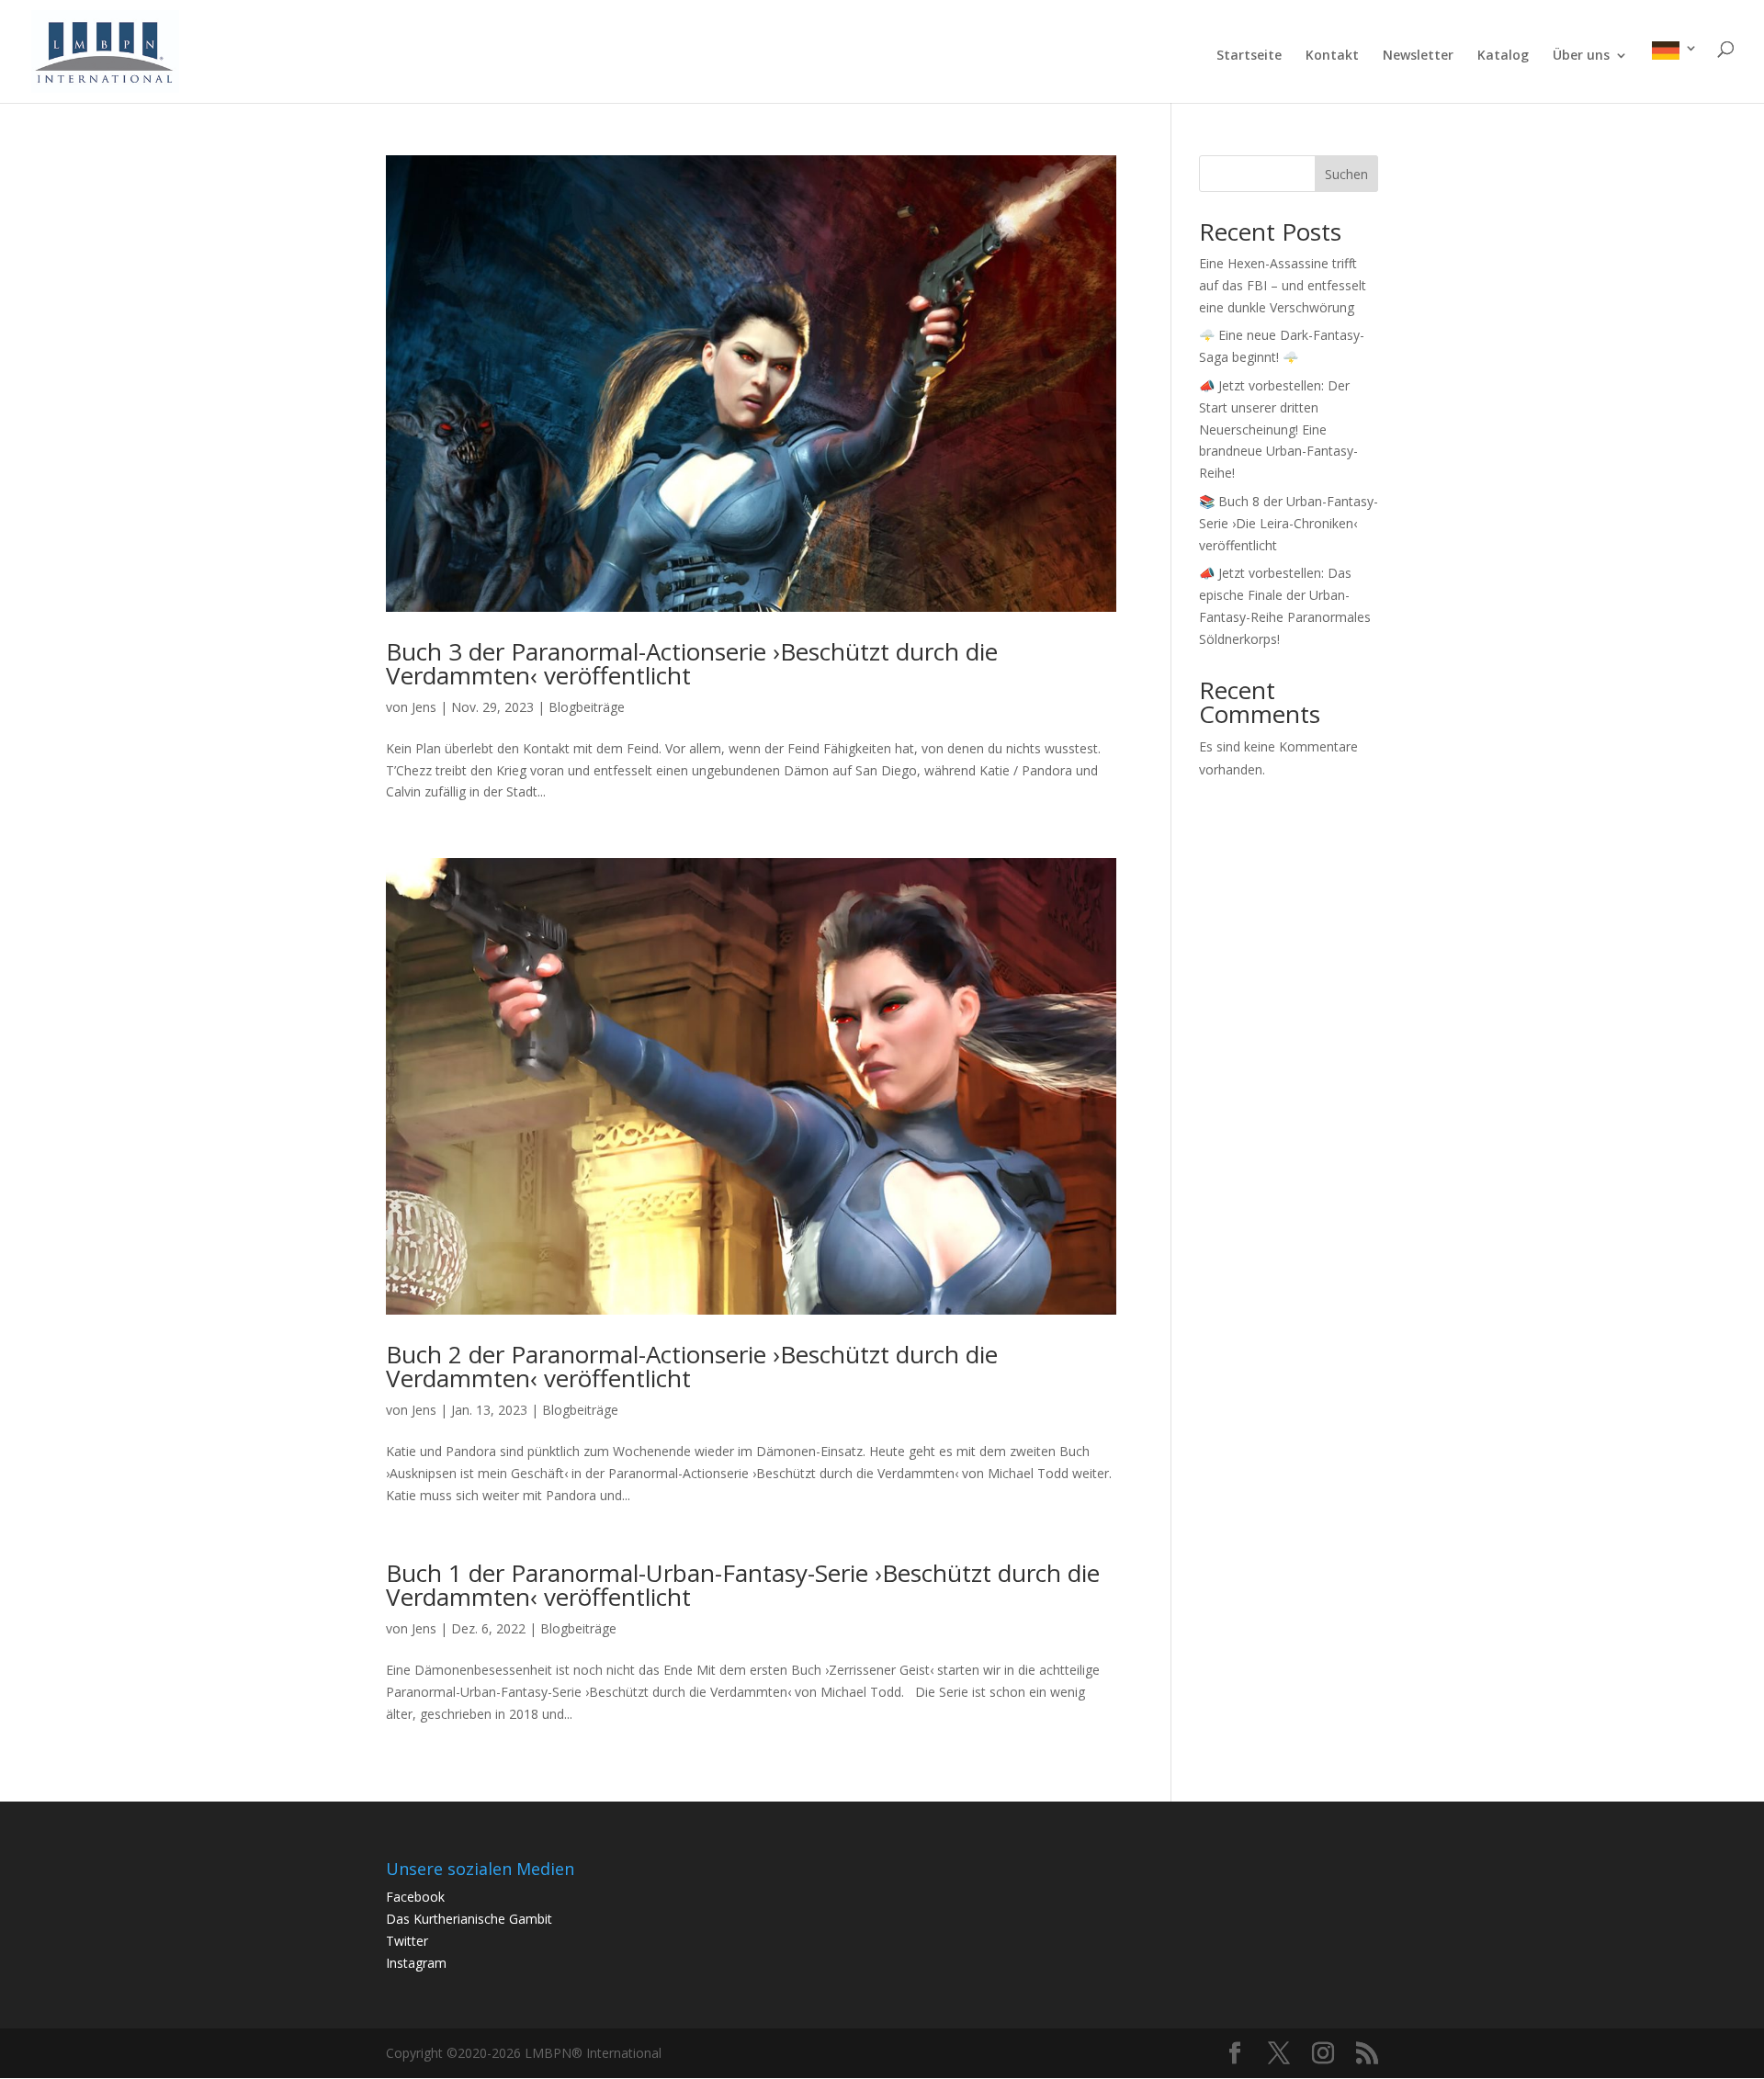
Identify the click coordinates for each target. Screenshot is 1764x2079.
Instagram (416, 1963)
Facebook (415, 1897)
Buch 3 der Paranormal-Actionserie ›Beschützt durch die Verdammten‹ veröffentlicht (692, 663)
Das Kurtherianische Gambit (469, 1919)
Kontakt (1332, 56)
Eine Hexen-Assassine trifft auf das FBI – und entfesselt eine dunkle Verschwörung (1283, 285)
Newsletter (1418, 56)
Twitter (407, 1941)
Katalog (1503, 56)
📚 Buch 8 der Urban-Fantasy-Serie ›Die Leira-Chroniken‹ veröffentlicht (1289, 523)
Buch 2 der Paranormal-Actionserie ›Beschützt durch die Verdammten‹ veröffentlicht (692, 1366)
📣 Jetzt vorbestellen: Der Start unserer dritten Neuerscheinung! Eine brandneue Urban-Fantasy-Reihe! (1278, 429)
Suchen (1346, 174)
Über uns (1581, 56)
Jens (424, 707)
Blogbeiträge (587, 707)
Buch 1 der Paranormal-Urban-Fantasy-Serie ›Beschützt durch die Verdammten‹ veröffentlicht (743, 1585)
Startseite (1249, 56)
